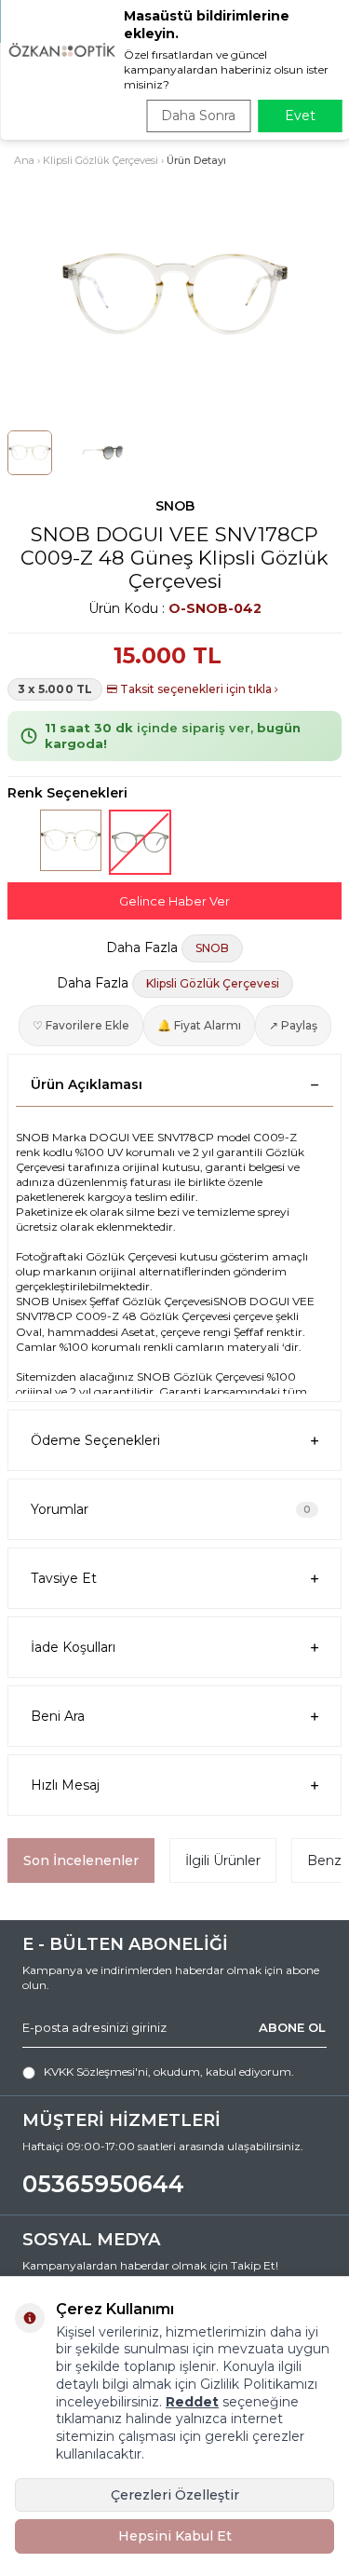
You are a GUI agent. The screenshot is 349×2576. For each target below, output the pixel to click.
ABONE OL (292, 2027)
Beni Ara (58, 1716)
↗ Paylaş (293, 1025)
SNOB (175, 506)
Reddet (192, 2402)
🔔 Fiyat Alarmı (199, 1025)
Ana (24, 160)
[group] (174, 294)
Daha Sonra (198, 116)
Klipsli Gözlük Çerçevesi (101, 160)
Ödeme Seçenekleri (95, 1440)
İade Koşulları (73, 1647)
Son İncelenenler (81, 1860)
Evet (300, 116)
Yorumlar (171, 1509)
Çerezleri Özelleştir (175, 2495)
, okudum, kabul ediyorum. (169, 2072)
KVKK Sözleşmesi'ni (96, 2072)
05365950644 (103, 2184)
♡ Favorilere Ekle (81, 1025)
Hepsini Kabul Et (175, 2536)
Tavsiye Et (64, 1578)
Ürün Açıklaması (87, 1084)
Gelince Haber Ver (174, 901)
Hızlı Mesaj (65, 1785)
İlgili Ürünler (223, 1860)
